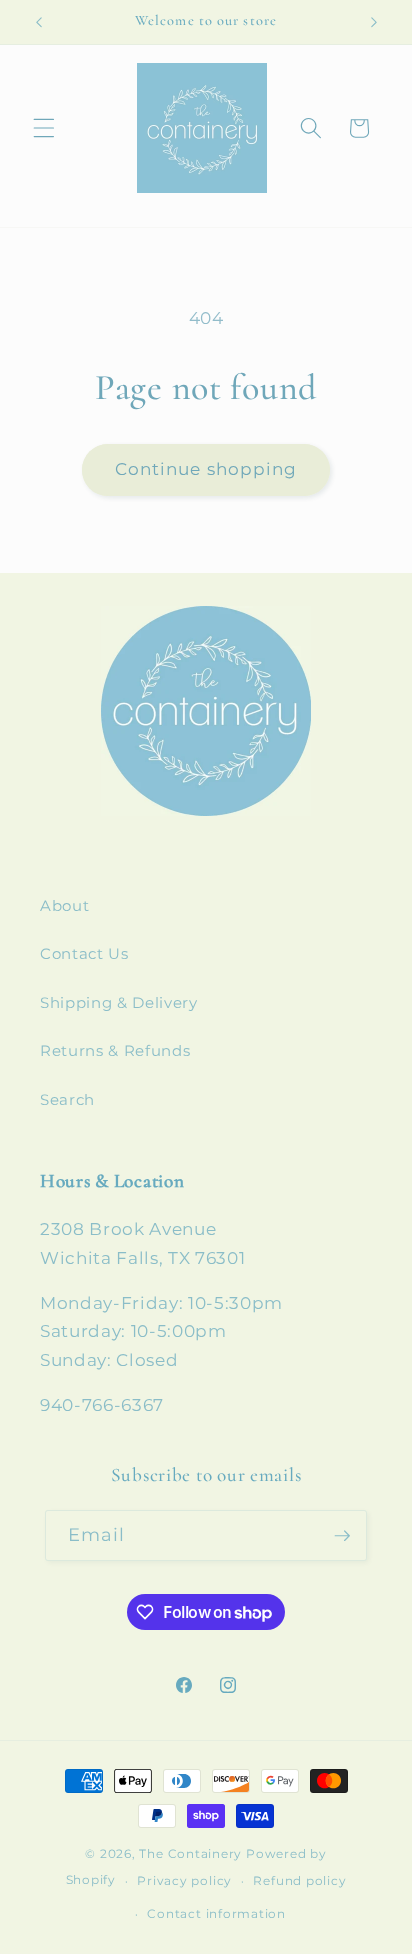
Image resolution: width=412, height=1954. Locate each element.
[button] (44, 128)
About (64, 905)
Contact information (216, 1913)
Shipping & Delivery (119, 1002)
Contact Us (84, 953)
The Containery (190, 1853)
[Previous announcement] (39, 22)
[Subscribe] (342, 1536)
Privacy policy (184, 1880)
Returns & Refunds (115, 1050)
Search (67, 1099)
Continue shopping (206, 469)
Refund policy (299, 1880)
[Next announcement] (374, 22)
